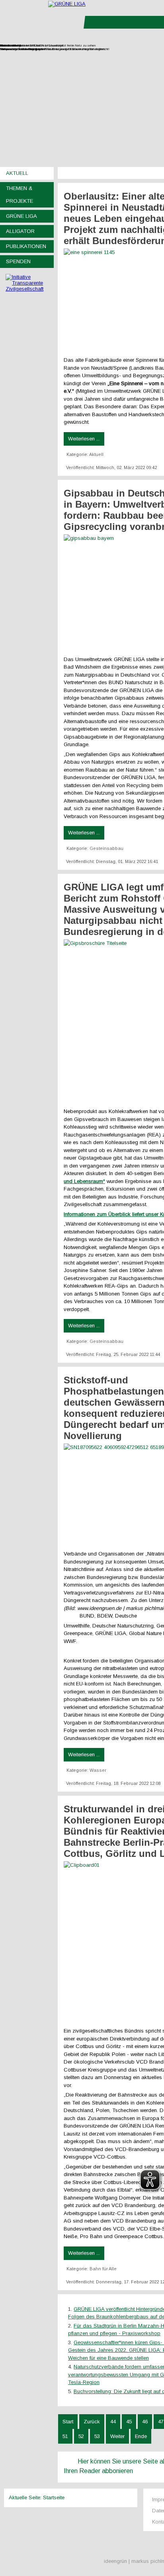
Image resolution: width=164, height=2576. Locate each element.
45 (129, 2422)
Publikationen (26, 246)
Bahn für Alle (103, 2269)
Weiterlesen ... (84, 439)
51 (65, 2436)
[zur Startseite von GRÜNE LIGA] (67, 4)
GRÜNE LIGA (21, 216)
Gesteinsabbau (106, 848)
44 (113, 2422)
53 (97, 2436)
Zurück (92, 2422)
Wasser (98, 1770)
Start (68, 2422)
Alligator (20, 231)
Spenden (18, 261)
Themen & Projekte (20, 195)
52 (81, 2436)
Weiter (117, 2436)
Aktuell (17, 173)
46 (145, 2422)
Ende (141, 2436)
